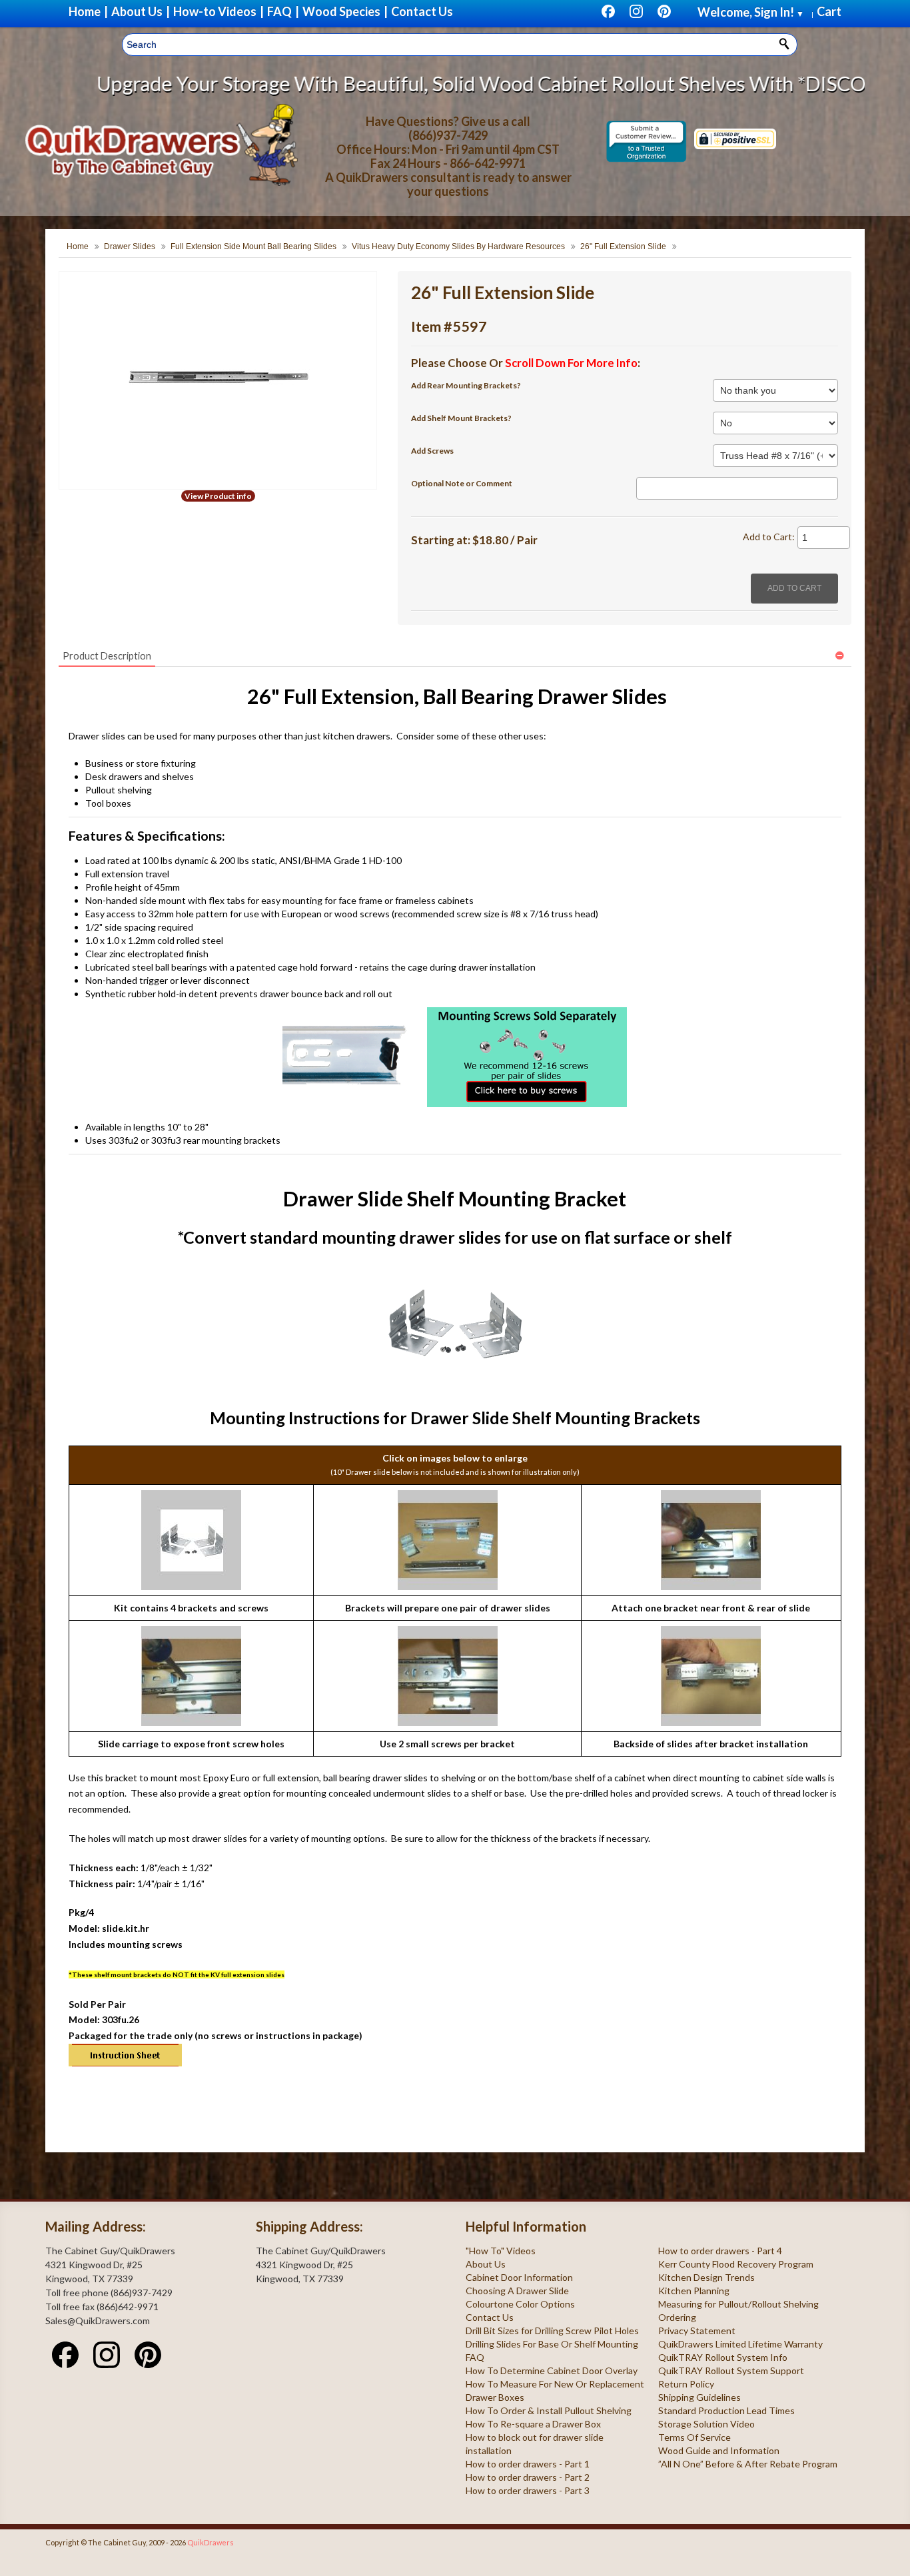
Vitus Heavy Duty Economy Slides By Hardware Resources (458, 246)
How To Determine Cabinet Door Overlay (552, 2370)
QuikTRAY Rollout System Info (723, 2357)
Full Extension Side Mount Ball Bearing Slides (253, 246)
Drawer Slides (130, 246)
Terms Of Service (694, 2437)
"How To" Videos (501, 2251)
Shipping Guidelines (699, 2397)
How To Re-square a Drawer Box (533, 2424)
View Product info (218, 496)
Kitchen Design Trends (706, 2277)
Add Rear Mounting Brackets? (466, 385)
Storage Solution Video (706, 2424)
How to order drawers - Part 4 (720, 2251)
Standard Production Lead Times (726, 2410)
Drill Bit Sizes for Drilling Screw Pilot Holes (552, 2331)
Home (78, 246)
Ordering (677, 2317)
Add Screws (432, 451)
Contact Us (490, 2317)
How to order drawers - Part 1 (528, 2464)
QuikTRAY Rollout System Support (731, 2370)
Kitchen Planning (694, 2291)
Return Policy (686, 2384)
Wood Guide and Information (719, 2450)
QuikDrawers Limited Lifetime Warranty (740, 2344)
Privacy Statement (697, 2331)
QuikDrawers (211, 2542)
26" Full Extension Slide (623, 246)
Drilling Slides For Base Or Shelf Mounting (552, 2344)
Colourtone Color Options (520, 2304)
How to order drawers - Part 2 (528, 2477)
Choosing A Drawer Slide (517, 2291)
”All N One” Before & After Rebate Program (748, 2464)
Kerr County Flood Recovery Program (736, 2264)
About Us (486, 2264)
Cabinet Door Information (519, 2277)
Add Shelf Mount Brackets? (461, 418)
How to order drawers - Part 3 (528, 2490)
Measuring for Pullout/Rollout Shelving (738, 2304)
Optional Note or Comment (462, 483)
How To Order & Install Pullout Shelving (549, 2410)
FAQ (475, 2357)
